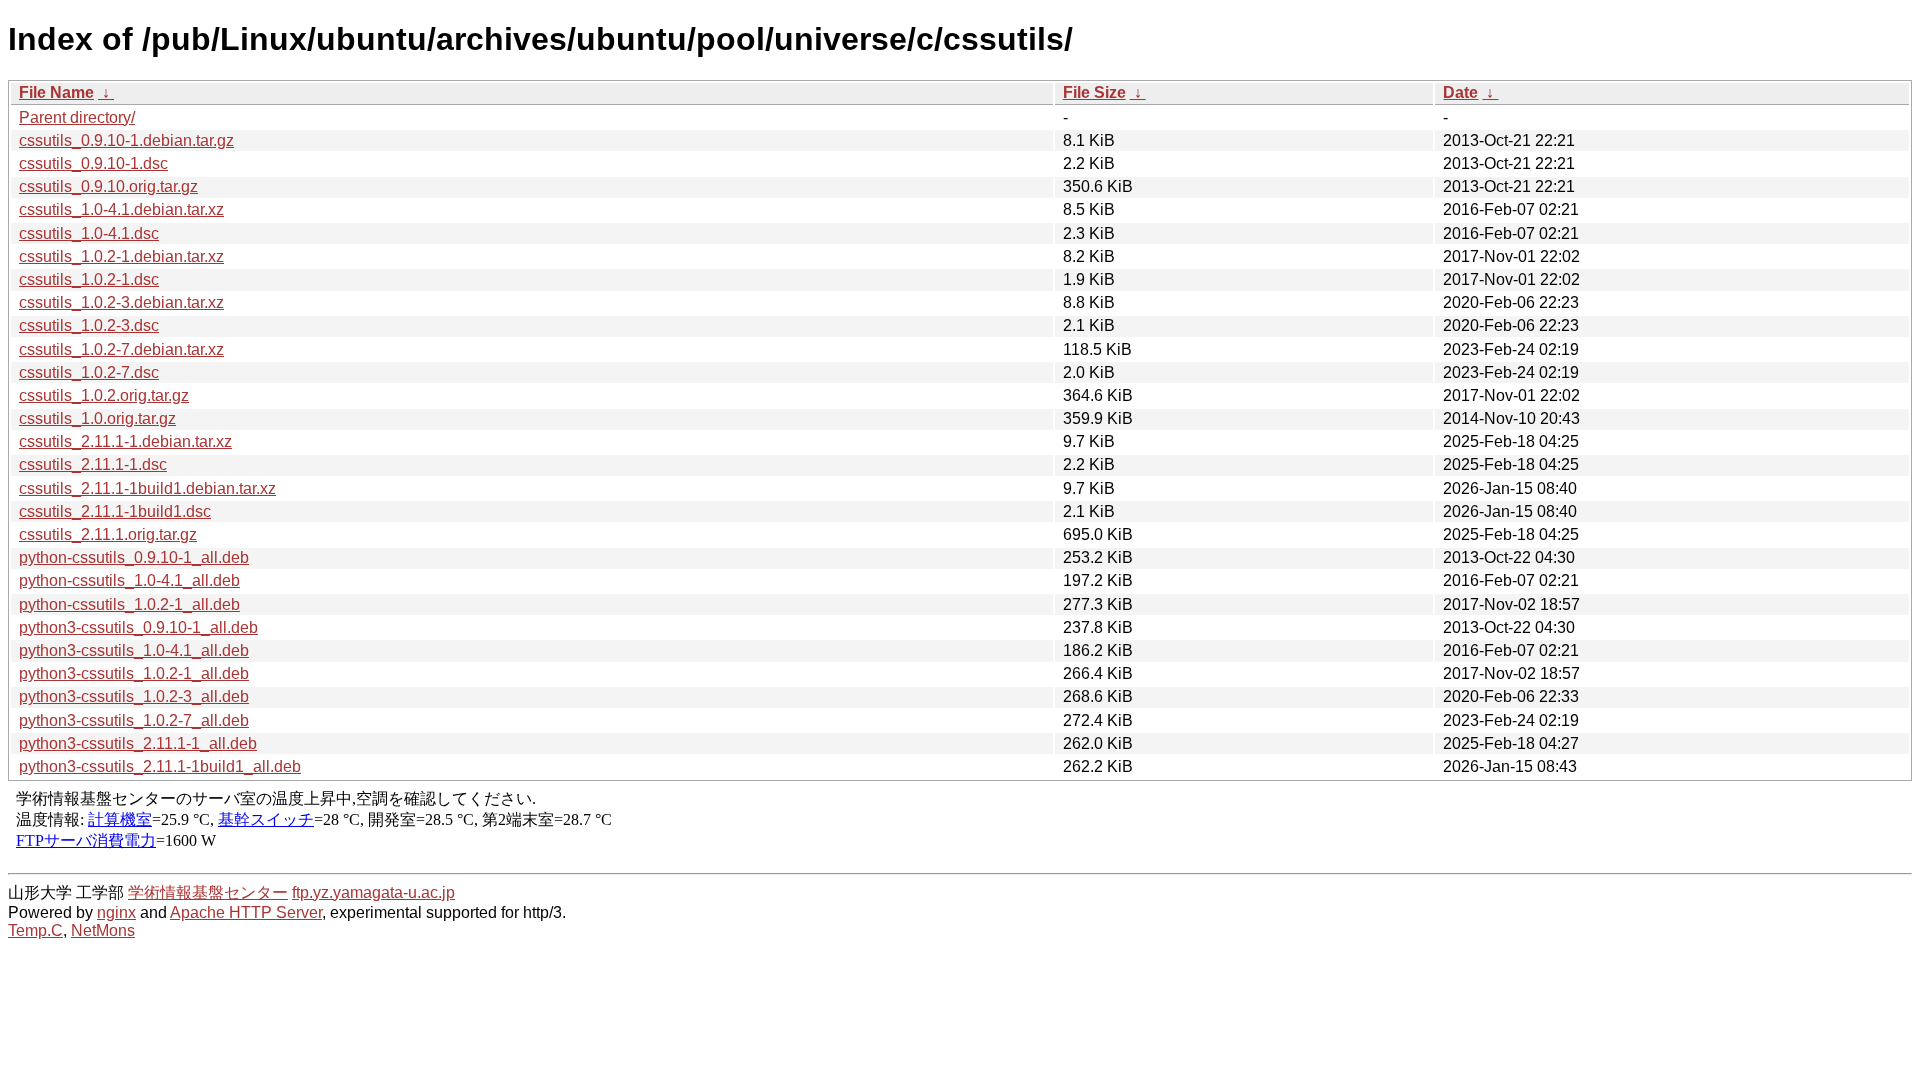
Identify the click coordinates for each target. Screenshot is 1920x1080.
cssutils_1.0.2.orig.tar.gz (104, 395)
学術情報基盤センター (208, 892)
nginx (116, 912)
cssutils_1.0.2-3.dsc (89, 325)
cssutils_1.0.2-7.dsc (89, 372)
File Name (56, 92)
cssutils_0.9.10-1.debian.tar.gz (126, 140)
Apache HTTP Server (246, 912)
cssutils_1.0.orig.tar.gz (97, 418)
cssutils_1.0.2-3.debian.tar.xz (121, 302)
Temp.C (35, 930)
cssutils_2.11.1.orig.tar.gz (108, 534)
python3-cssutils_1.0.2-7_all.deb (134, 720)
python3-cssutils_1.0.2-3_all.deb (134, 696)
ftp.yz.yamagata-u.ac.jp (373, 892)
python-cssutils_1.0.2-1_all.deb (129, 604)
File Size (1094, 92)
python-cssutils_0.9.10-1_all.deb (134, 557)
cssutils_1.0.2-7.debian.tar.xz (121, 349)
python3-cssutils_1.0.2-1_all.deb (134, 673)
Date (1460, 92)
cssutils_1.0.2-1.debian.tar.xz (121, 256)
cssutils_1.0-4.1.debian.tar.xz (121, 209)
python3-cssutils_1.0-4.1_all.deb (134, 650)
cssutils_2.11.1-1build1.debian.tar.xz (147, 488)
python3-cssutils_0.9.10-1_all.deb (138, 627)
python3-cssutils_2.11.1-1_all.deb (138, 743)
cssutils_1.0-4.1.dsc (89, 233)
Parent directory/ (77, 117)
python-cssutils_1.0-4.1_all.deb (129, 580)
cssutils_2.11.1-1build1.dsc (115, 511)
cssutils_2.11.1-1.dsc (93, 464)
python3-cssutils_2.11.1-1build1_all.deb (160, 766)
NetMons (103, 930)
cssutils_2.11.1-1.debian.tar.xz (125, 441)
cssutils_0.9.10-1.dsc (93, 163)
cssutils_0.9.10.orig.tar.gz (108, 186)
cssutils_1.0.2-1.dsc (89, 279)
